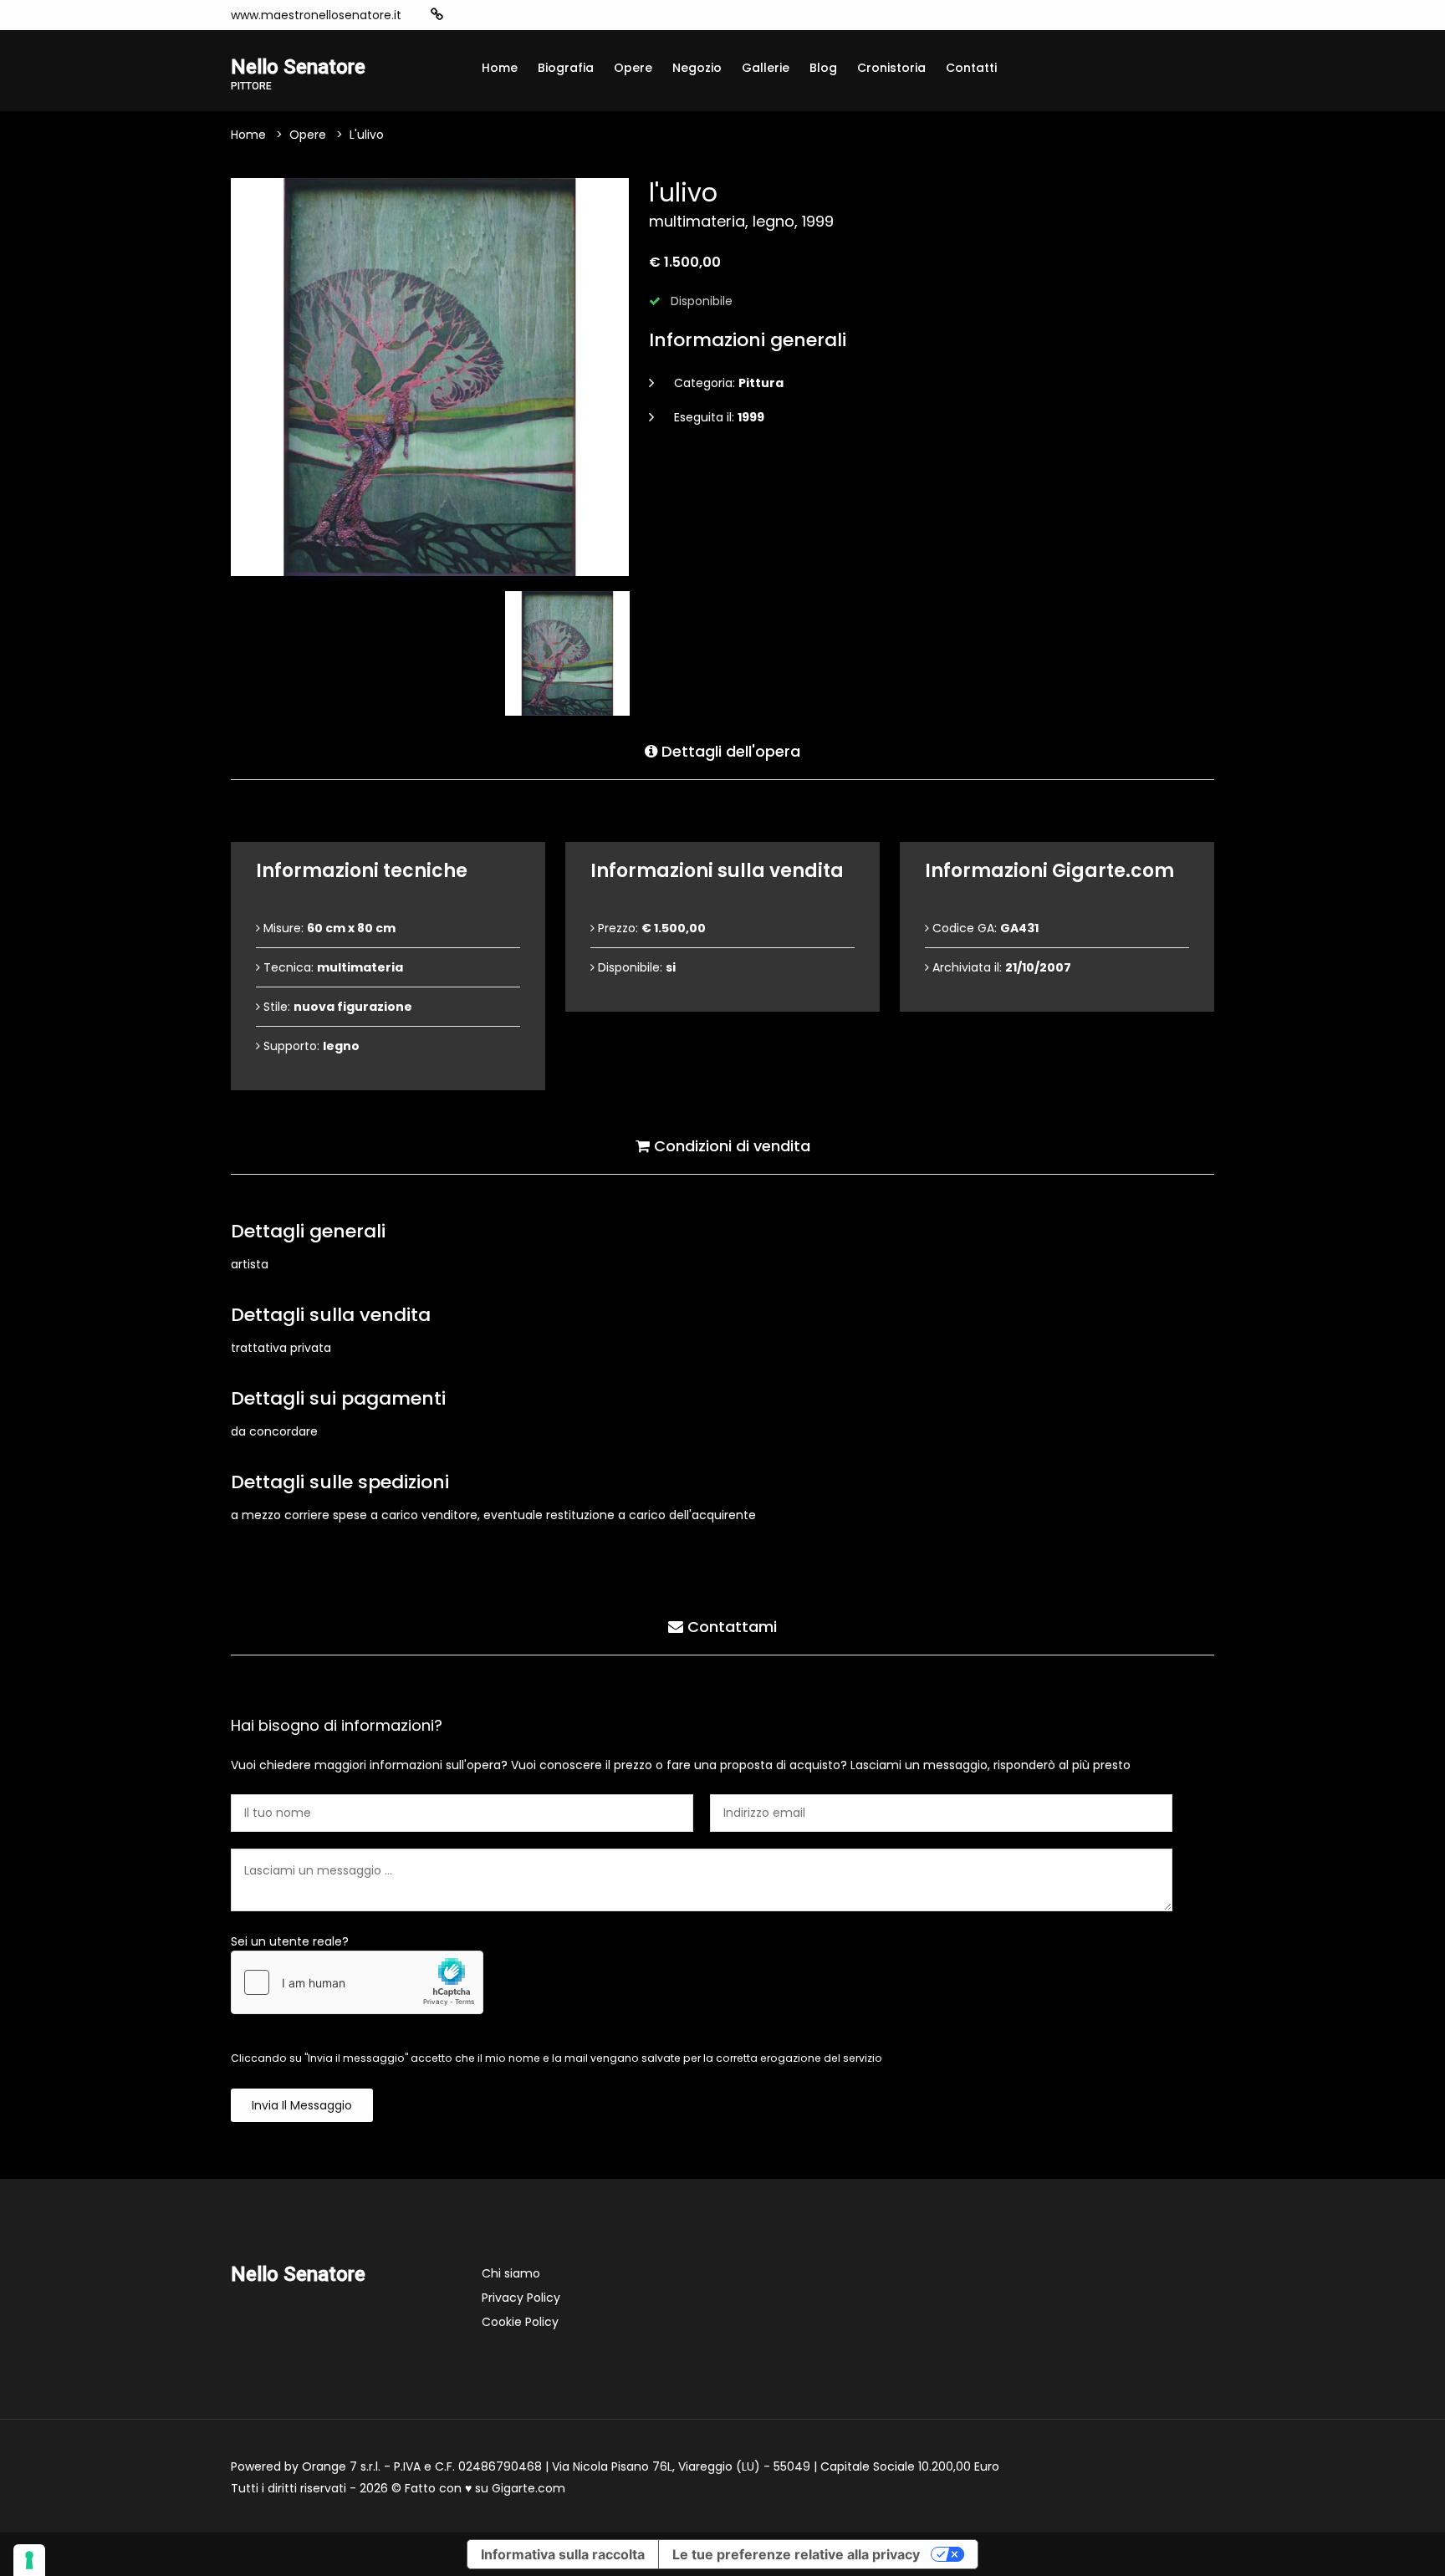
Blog (823, 68)
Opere (633, 68)
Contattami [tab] (730, 1627)
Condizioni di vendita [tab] (730, 1146)
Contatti (971, 68)
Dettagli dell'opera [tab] (729, 751)
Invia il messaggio (302, 2105)
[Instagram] (463, 15)
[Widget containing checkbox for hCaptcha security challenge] (357, 1982)
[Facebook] (488, 15)
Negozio (697, 68)
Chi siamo (511, 2273)
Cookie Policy (520, 2322)
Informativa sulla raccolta (563, 2554)
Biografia (566, 68)
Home (500, 68)
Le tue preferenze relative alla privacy (796, 2554)
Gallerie (766, 68)
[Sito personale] (437, 15)
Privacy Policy (521, 2298)
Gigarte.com (528, 2488)
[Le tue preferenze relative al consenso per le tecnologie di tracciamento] (29, 2560)
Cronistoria (891, 68)
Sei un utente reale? (290, 1941)
